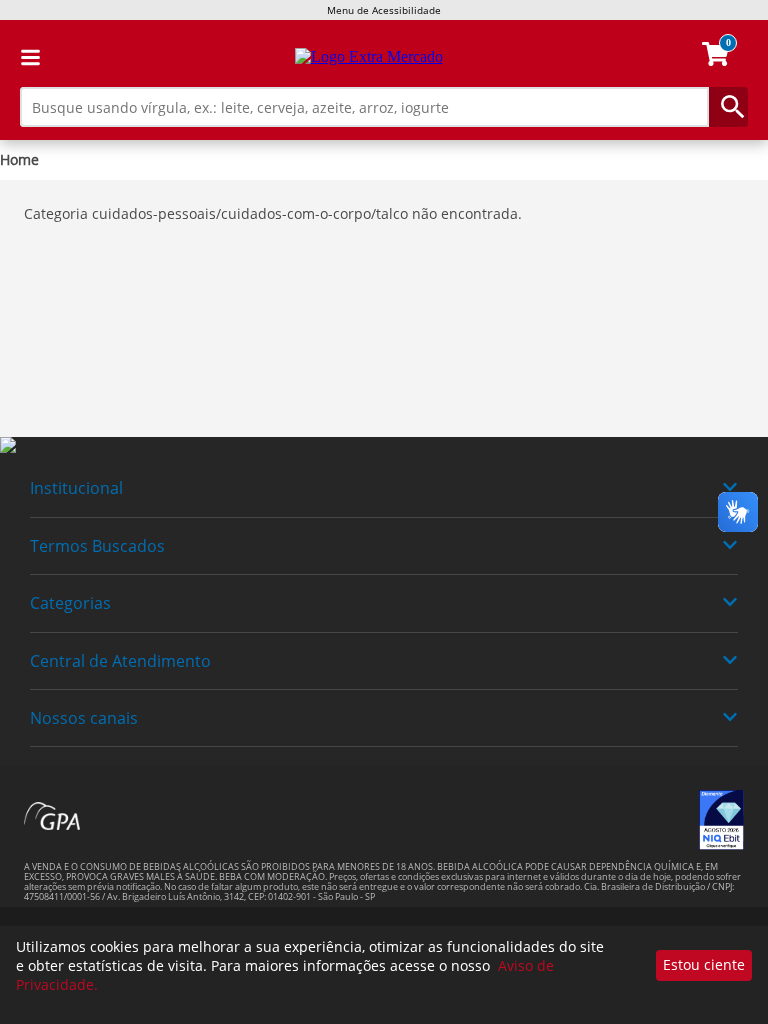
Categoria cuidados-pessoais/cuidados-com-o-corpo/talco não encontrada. (273, 213)
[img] (384, 446)
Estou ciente (704, 964)
